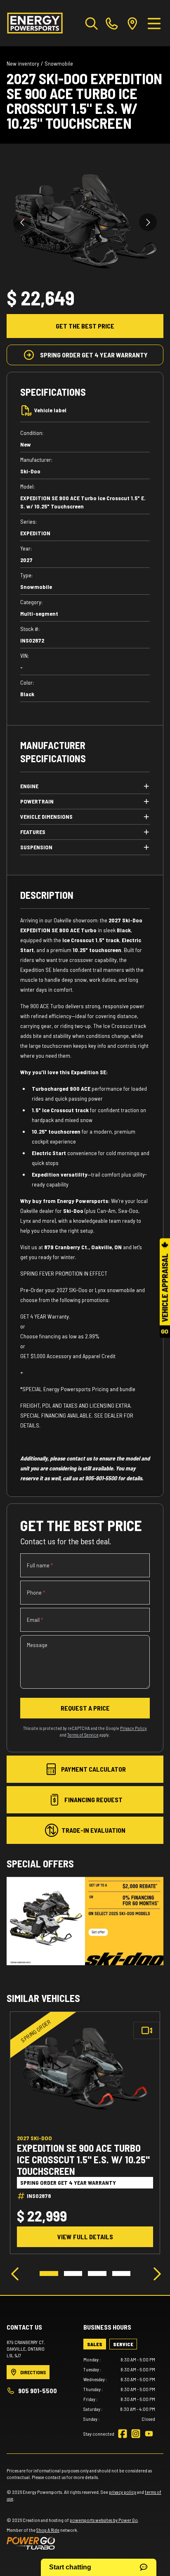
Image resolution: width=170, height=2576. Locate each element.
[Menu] (154, 23)
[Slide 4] (122, 2273)
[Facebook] (123, 2434)
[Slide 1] (49, 2273)
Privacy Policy (133, 1728)
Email (35, 1620)
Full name (40, 1565)
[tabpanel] (119, 2389)
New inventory (23, 63)
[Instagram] (136, 2434)
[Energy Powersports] (35, 23)
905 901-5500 (38, 2390)
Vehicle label (50, 410)
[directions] (132, 23)
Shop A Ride (48, 2530)
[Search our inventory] (92, 23)
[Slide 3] (97, 2273)
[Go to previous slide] (22, 222)
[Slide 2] (73, 2273)
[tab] (95, 2344)
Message (37, 1645)
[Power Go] (73, 2543)
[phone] (112, 23)
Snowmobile (59, 63)
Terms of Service (83, 1735)
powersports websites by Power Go (104, 2520)
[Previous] (15, 2273)
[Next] (155, 2273)
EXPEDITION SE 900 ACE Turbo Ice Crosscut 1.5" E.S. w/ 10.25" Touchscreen (83, 2159)
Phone (36, 1592)
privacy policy (123, 2492)
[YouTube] (149, 2434)
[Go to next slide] (148, 222)
